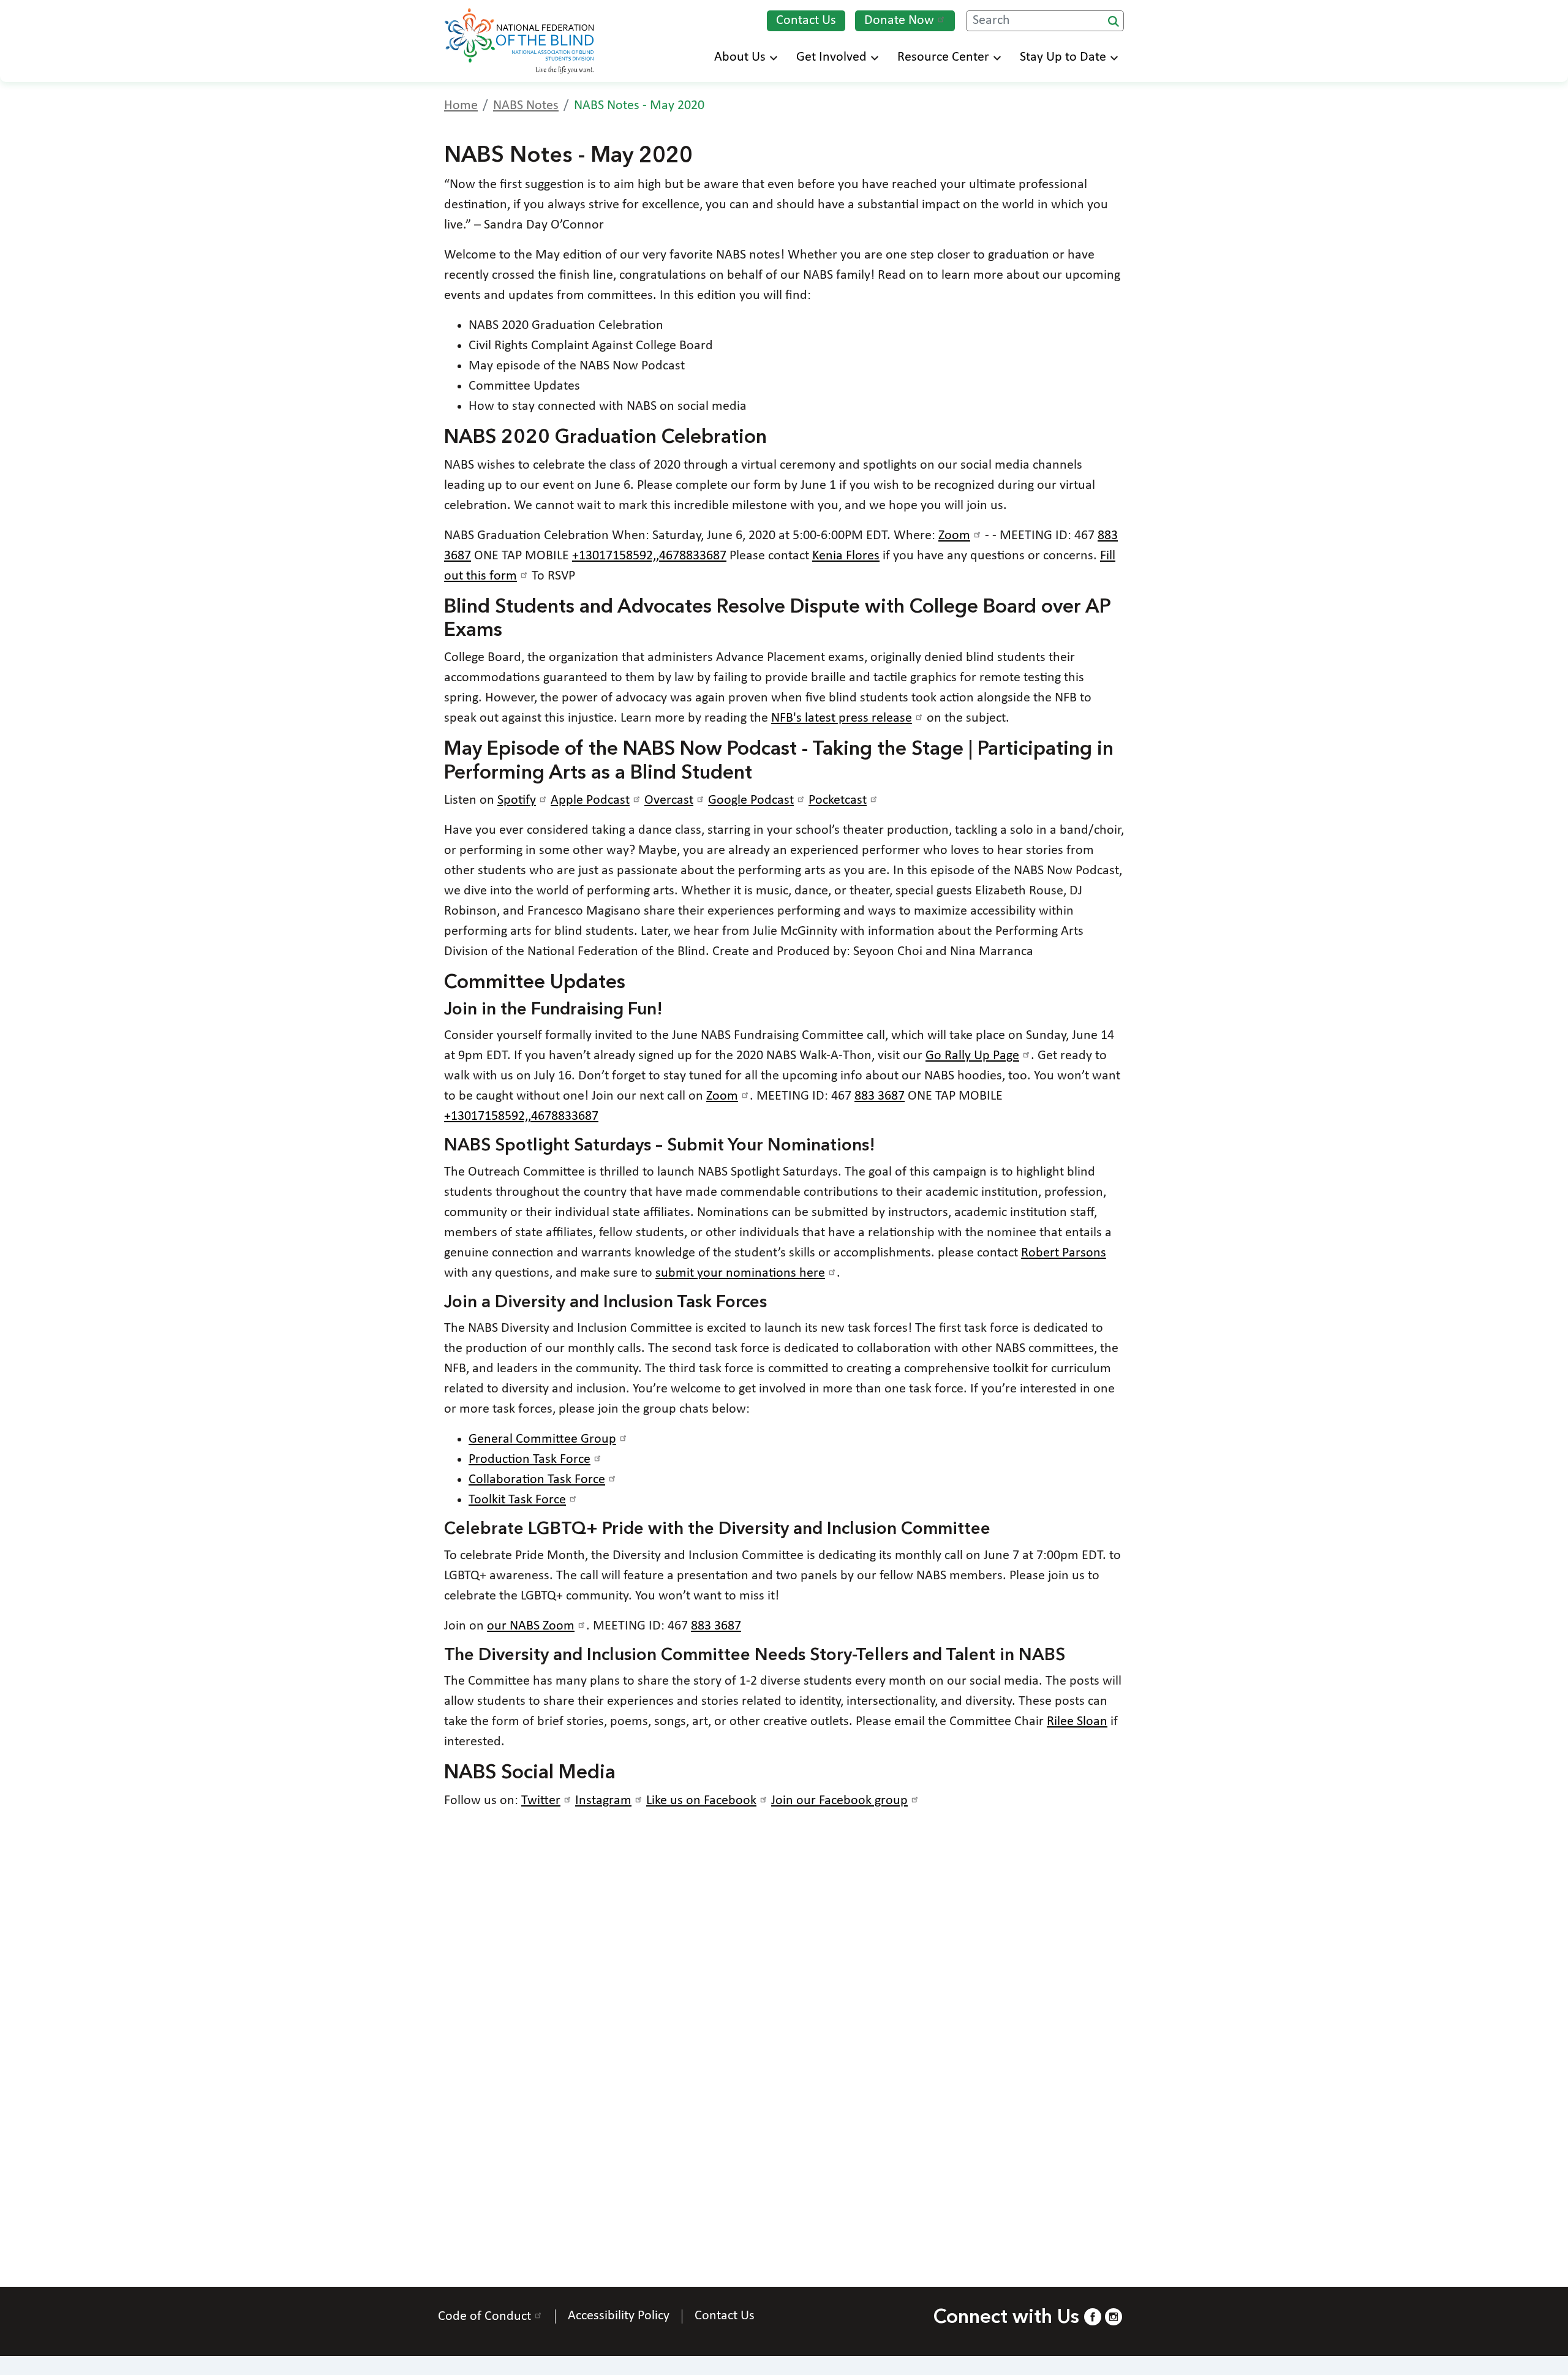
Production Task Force (530, 1459)
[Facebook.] (1093, 2316)
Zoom (954, 536)
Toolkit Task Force (517, 1500)
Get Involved (831, 57)
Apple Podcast (590, 800)
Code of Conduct (484, 2316)
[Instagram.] (1114, 2316)
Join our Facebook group (839, 1801)
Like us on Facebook (701, 1801)
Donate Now (899, 21)
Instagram (603, 1801)
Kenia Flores (846, 556)
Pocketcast (838, 800)
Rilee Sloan (1077, 1722)
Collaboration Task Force (537, 1480)
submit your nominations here (740, 1273)
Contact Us (806, 21)
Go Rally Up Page (972, 1056)
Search (1114, 21)
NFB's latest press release (842, 718)
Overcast (669, 800)
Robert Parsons (1064, 1253)
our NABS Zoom (531, 1626)
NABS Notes (526, 106)
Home (461, 106)
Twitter (541, 1801)
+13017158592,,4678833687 (649, 556)
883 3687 (880, 1096)
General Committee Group (542, 1439)
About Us (740, 57)
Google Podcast (751, 800)
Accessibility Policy (619, 2316)
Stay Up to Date (1063, 57)
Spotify (517, 800)
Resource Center (943, 57)
